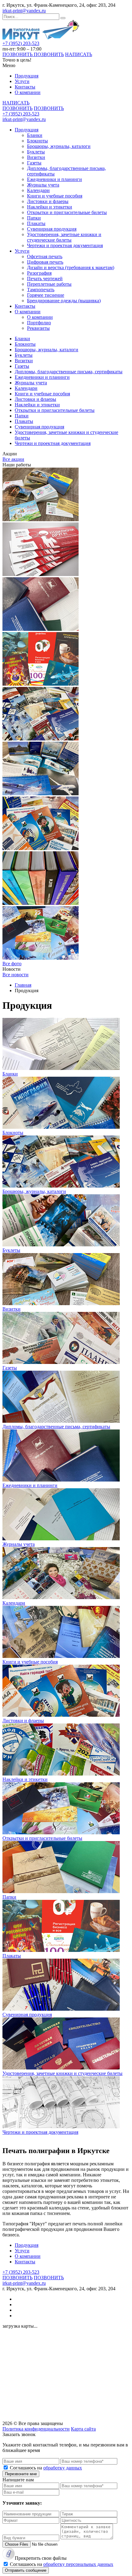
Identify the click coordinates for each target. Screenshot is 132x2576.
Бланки (35, 135)
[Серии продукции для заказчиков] (41, 794)
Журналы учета (43, 185)
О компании (28, 92)
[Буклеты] (41, 739)
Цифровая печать (45, 262)
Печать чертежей (45, 279)
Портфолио (39, 323)
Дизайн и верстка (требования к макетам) (71, 267)
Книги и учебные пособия (55, 196)
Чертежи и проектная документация (65, 245)
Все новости (16, 975)
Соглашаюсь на (46, 2468)
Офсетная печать (45, 256)
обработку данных (63, 2468)
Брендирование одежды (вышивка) (64, 301)
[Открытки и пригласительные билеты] (41, 958)
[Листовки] (41, 848)
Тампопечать (41, 290)
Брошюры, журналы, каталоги (59, 146)
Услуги (22, 81)
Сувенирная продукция (52, 229)
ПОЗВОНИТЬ (18, 54)
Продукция (27, 76)
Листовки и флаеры (48, 201)
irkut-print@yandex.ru (24, 11)
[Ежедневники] (41, 629)
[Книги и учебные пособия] (41, 903)
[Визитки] (41, 520)
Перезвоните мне (21, 2474)
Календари (38, 190)
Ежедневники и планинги (54, 179)
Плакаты (36, 223)
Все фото (12, 964)
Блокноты (37, 141)
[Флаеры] (41, 574)
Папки (34, 218)
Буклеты (36, 152)
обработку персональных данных (78, 2564)
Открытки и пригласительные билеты (67, 212)
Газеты (34, 163)
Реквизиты (38, 328)
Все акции (13, 459)
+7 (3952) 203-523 (21, 43)
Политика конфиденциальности (36, 2429)
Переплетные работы (49, 284)
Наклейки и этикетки (50, 207)
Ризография (39, 273)
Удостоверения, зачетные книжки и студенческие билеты (64, 237)
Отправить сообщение (26, 2570)
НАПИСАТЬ (79, 54)
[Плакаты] (41, 684)
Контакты (25, 87)
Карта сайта (83, 2429)
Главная (23, 985)
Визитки (36, 157)
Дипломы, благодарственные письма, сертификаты (69, 372)
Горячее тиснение (46, 295)
